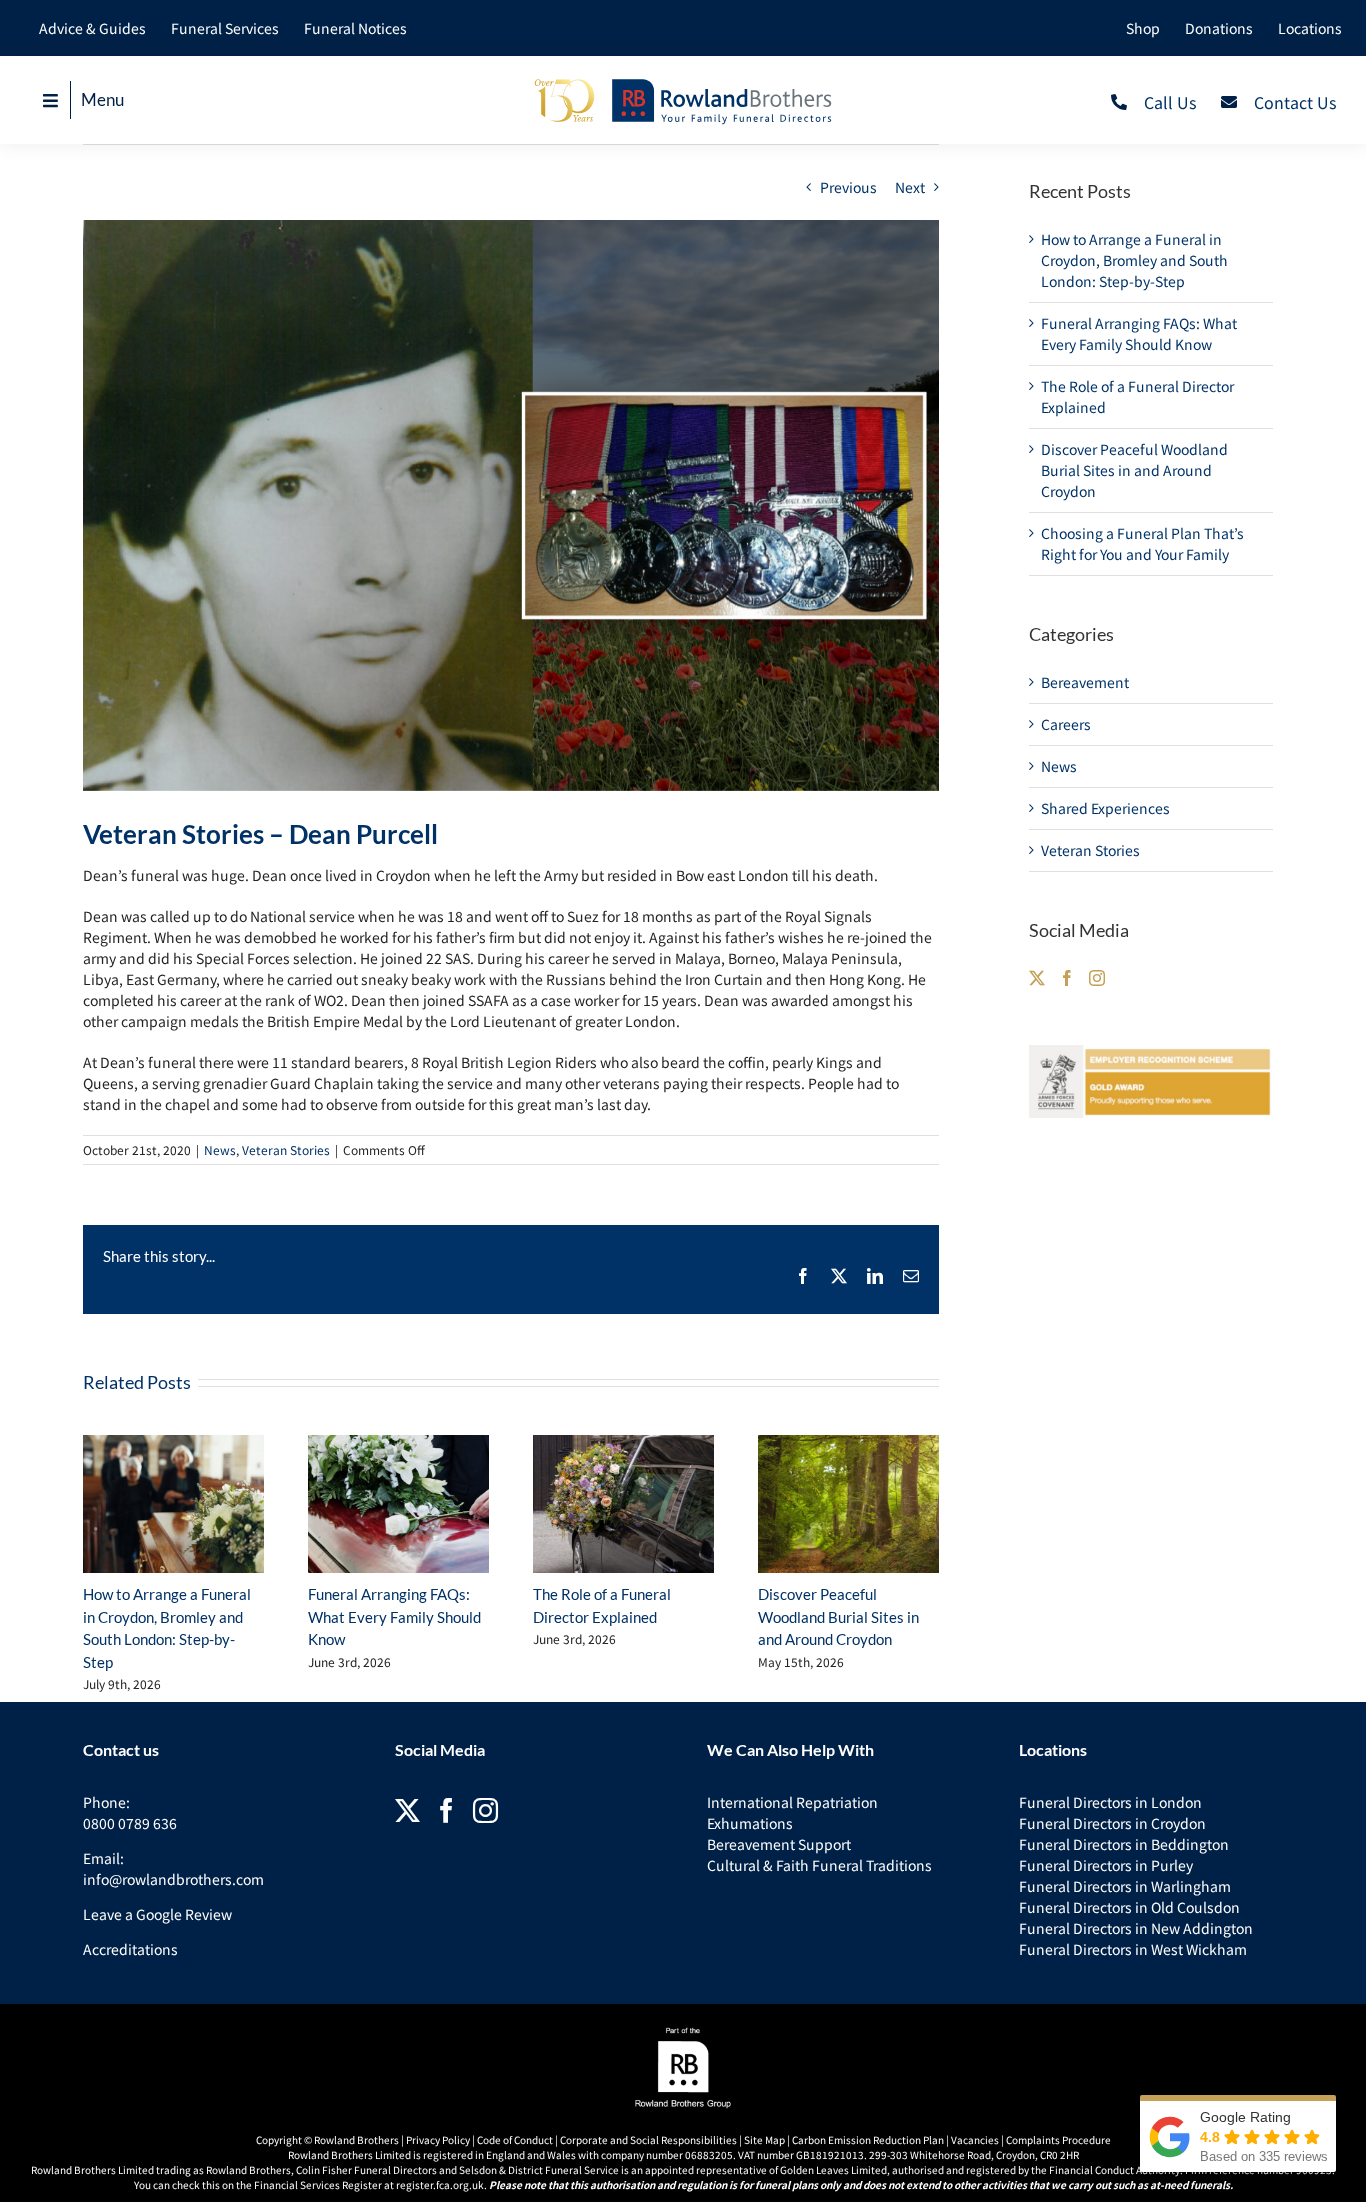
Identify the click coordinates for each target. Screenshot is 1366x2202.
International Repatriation (792, 1802)
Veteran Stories (286, 1149)
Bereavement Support (779, 1844)
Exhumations (750, 1823)
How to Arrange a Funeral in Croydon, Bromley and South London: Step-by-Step (1134, 260)
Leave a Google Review (157, 1914)
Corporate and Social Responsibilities (648, 2139)
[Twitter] (1037, 978)
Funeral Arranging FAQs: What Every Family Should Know (394, 1616)
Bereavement (1085, 682)
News (220, 1149)
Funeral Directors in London (1110, 1802)
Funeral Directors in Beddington (1124, 1844)
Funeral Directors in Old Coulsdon (1129, 1907)
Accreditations (130, 1949)
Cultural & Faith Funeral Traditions (819, 1865)
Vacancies (975, 2139)
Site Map (764, 2139)
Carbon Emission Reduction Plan (868, 2139)
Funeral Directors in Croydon (1112, 1823)
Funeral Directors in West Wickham (1133, 1949)
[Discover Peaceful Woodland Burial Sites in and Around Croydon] (848, 1504)
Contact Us (1295, 102)
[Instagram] (1097, 978)
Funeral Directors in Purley (1106, 1865)
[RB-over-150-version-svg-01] (683, 83)
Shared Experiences (1105, 808)
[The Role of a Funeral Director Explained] (623, 1504)
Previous (848, 187)
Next (910, 187)
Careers (1066, 724)
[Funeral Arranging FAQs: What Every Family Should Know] (398, 1504)
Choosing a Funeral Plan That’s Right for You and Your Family (1142, 543)
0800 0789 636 (130, 1823)
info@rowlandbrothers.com (173, 1879)
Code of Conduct (515, 2139)
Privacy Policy (438, 2139)
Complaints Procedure (1058, 2139)
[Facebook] (1067, 978)
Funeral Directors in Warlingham (1125, 1886)
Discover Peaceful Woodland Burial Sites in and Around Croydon (838, 1616)
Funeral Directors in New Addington (1136, 1928)
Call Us (1170, 102)
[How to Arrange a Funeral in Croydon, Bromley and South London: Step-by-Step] (173, 1504)
